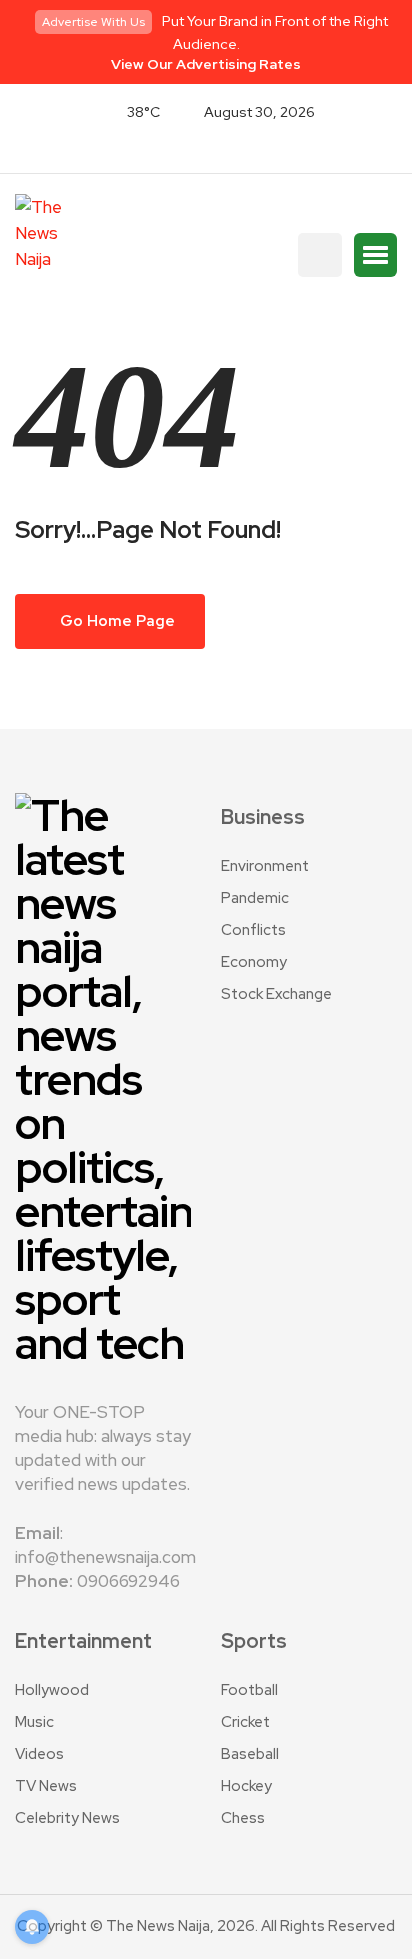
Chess (243, 1818)
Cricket (245, 1722)
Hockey (246, 1786)
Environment (265, 866)
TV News (46, 1786)
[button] (375, 255)
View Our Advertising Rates (206, 64)
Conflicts (253, 930)
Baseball (250, 1754)
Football (249, 1690)
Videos (39, 1754)
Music (34, 1722)
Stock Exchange (276, 994)
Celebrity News (67, 1818)
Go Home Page (116, 621)
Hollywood (52, 1690)
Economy (254, 962)
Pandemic (255, 898)
